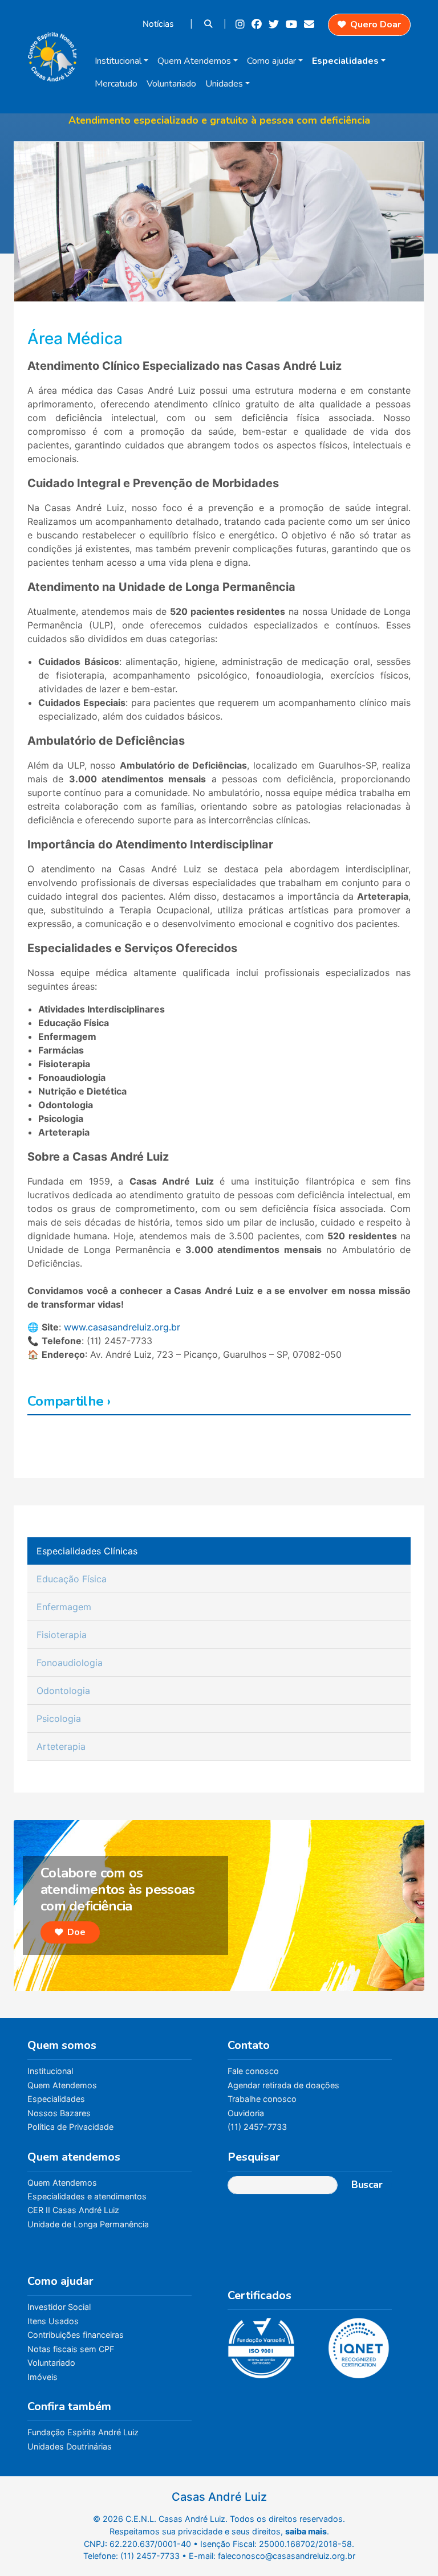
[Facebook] (258, 24)
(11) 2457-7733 (257, 2127)
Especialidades (345, 61)
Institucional (118, 61)
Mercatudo (116, 84)
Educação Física (72, 1579)
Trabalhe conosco (262, 2099)
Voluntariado (171, 84)
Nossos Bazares (59, 2113)
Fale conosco (253, 2071)
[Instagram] (241, 24)
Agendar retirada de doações (283, 2085)
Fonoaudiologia (70, 1663)
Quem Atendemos (194, 61)
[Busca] (209, 24)
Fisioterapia (62, 1635)
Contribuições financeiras (76, 2335)
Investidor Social (59, 2307)
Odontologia (63, 1691)
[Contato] (310, 24)
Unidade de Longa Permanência (88, 2224)
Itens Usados (53, 2321)
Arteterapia (61, 1746)
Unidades (224, 84)
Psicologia (59, 1718)
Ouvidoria (246, 2113)
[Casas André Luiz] (52, 54)
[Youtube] (293, 24)
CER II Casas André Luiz (73, 2210)
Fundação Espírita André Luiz (83, 2432)
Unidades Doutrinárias (70, 2446)
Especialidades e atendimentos (87, 2196)
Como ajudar (271, 61)
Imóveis (42, 2377)
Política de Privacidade (70, 2127)
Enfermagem (64, 1607)
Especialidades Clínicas (87, 1551)
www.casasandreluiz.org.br (122, 1327)
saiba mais (306, 2531)
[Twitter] (275, 24)
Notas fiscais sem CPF (71, 2349)
